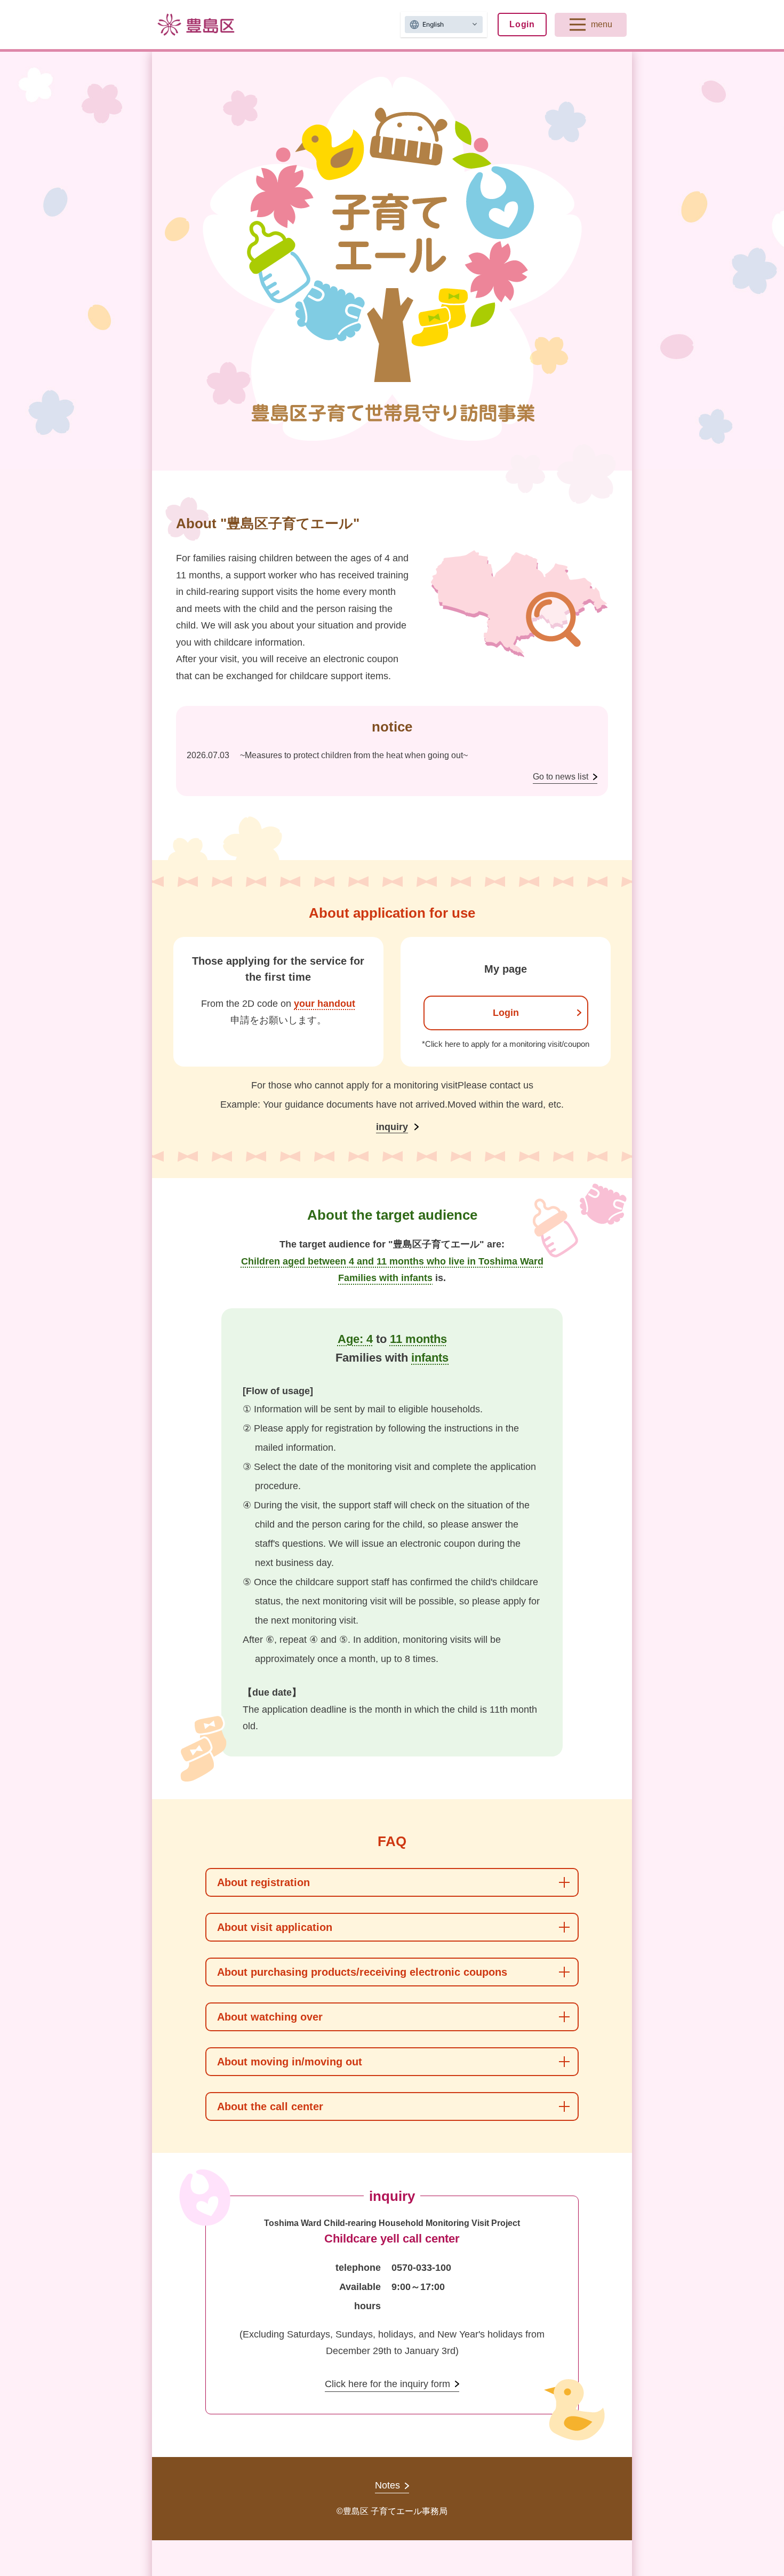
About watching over (270, 2017)
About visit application (275, 1927)
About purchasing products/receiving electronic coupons (362, 1972)
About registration (263, 1882)
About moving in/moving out (290, 2062)
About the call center (270, 2106)
